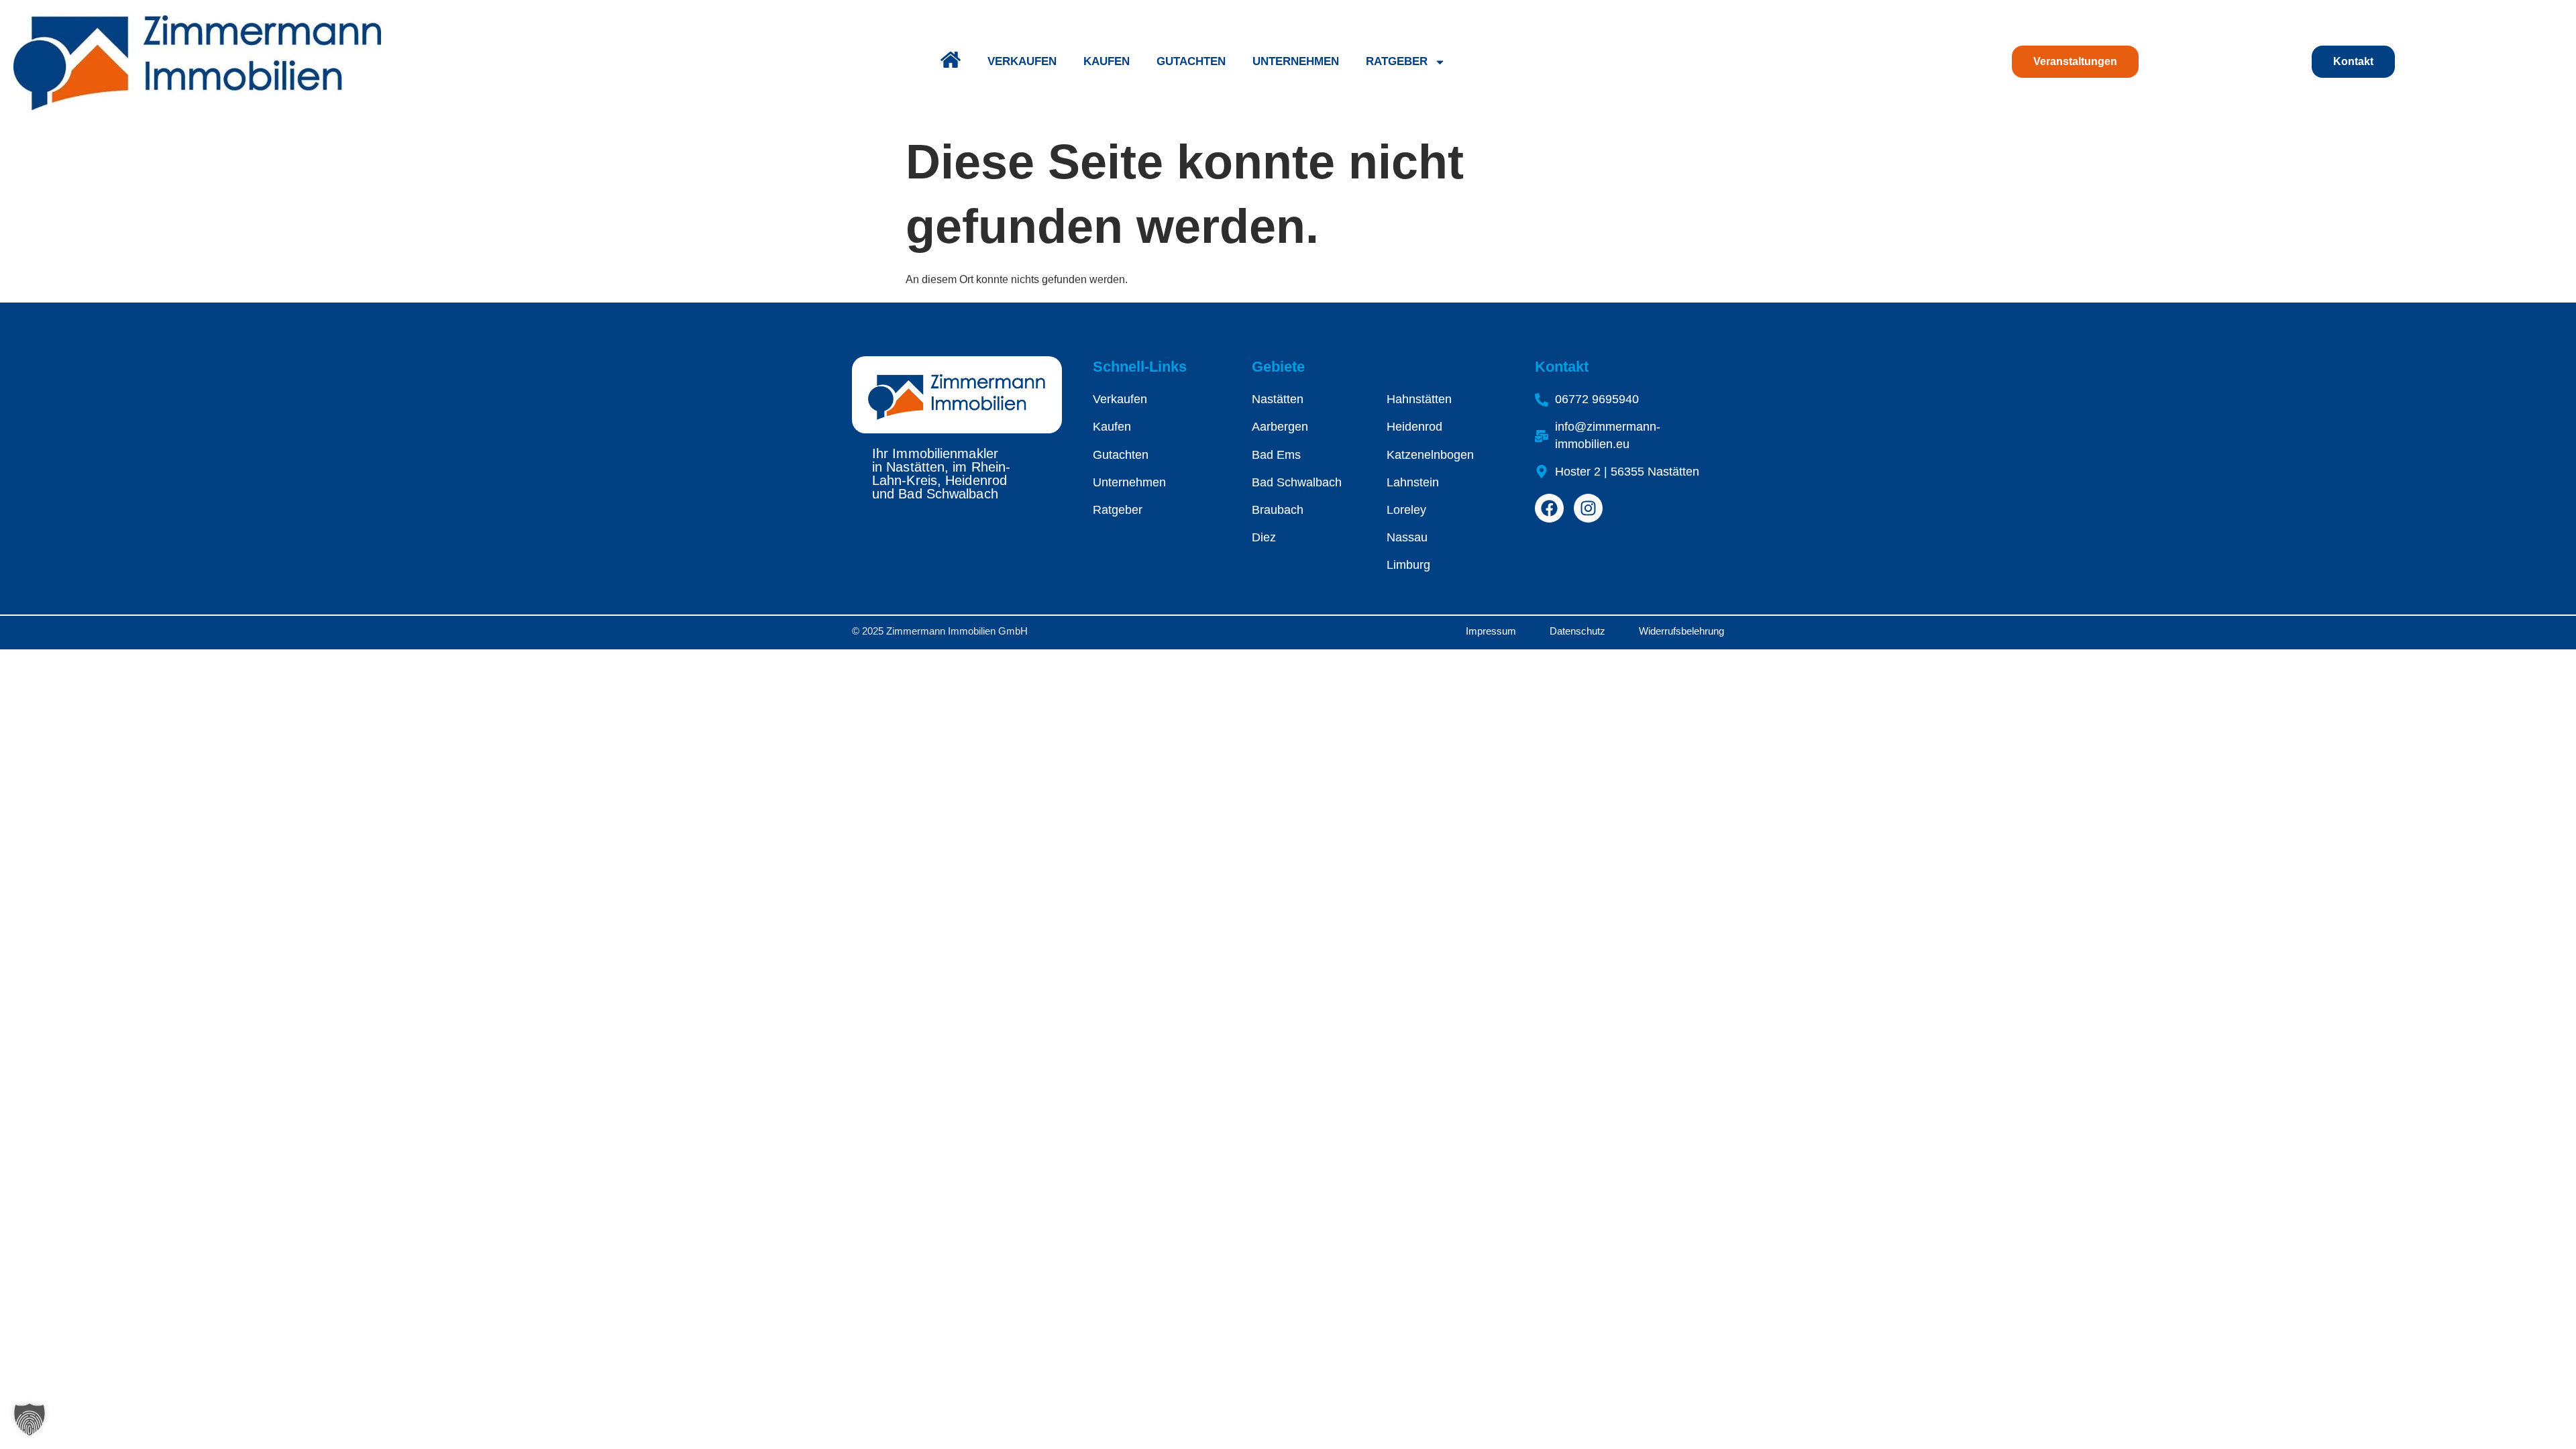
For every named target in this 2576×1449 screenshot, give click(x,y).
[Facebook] (1549, 508)
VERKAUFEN (1022, 61)
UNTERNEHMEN (1296, 61)
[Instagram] (1588, 508)
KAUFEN (1107, 61)
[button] (30, 1419)
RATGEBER (1397, 61)
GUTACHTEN (1191, 61)
